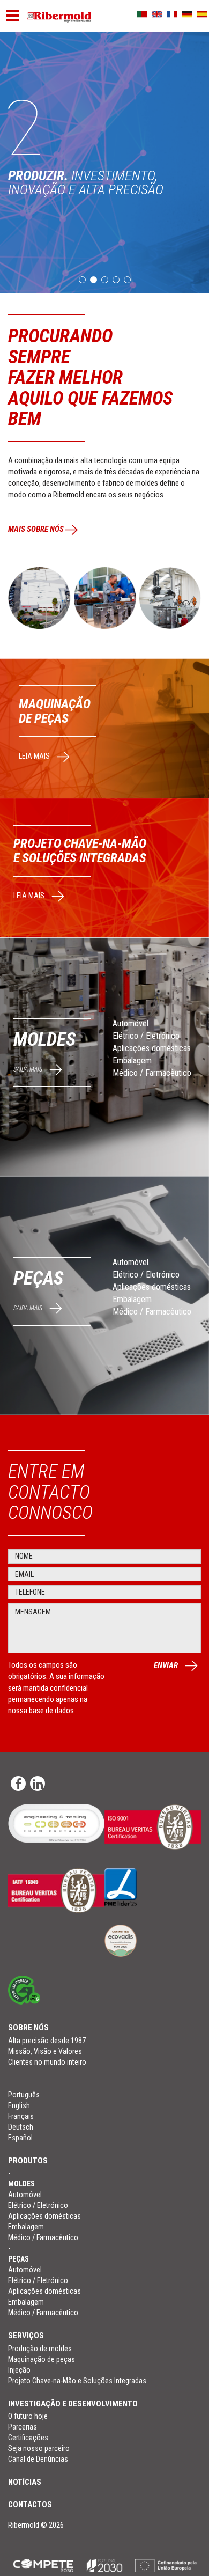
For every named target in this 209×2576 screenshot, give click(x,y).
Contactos (30, 2505)
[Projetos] (104, 2565)
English (19, 2105)
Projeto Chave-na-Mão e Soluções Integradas (77, 2381)
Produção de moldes (40, 2349)
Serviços (26, 2336)
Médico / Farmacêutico (152, 1073)
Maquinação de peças (42, 2359)
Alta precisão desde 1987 (47, 2041)
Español (20, 2138)
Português (24, 2095)
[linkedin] (38, 1784)
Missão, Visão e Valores (45, 2051)
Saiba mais (29, 1069)
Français (21, 2116)
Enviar (167, 1665)
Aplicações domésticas (152, 1048)
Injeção (19, 2370)
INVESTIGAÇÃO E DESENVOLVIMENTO (73, 2404)
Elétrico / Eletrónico (146, 1036)
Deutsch (21, 2127)
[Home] (59, 17)
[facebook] (18, 1784)
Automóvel (130, 1023)
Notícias (25, 2482)
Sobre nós (28, 2028)
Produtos (28, 2161)
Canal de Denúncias (38, 2459)
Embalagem (132, 1061)
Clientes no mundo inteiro (47, 2062)
